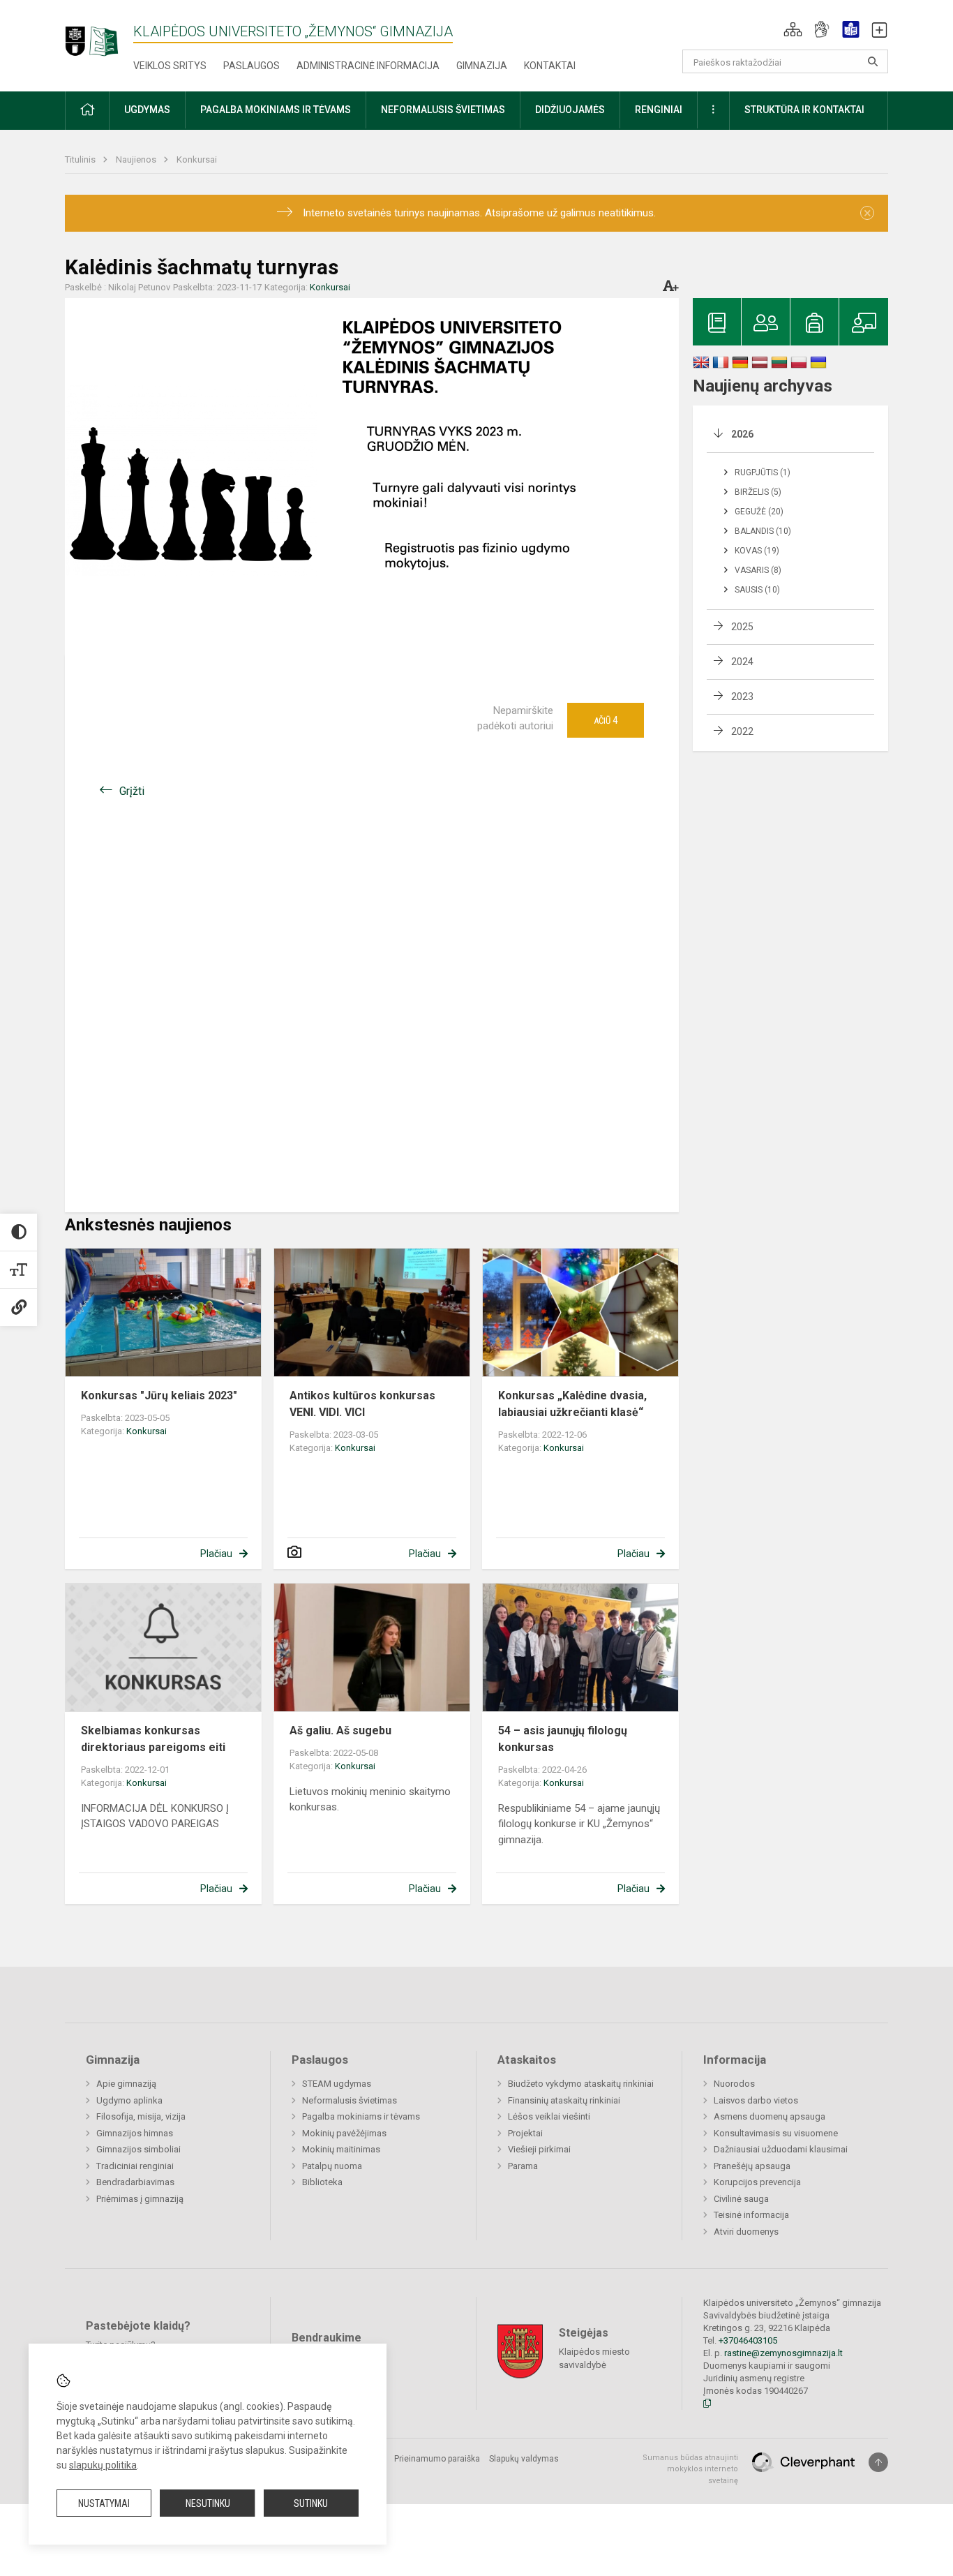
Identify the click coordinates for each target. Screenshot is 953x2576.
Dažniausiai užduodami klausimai (781, 2149)
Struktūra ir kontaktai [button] (804, 110)
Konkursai (197, 159)
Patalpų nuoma (332, 2166)
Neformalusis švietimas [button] (443, 110)
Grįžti (132, 791)
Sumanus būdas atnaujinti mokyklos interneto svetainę (690, 2469)
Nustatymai (104, 2503)
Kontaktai (550, 66)
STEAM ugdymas (337, 2084)
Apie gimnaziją (126, 2084)
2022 (742, 731)
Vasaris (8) (758, 570)
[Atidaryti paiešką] (873, 61)
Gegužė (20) (759, 512)
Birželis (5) (758, 492)
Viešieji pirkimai (539, 2149)
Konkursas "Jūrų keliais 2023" (159, 1395)
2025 (742, 627)
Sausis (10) (757, 590)
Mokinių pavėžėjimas (344, 2133)
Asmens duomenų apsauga (770, 2116)
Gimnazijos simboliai (138, 2149)
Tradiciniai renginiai (135, 2166)
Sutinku (311, 2503)
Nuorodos (734, 2084)
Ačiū (606, 720)
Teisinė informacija (751, 2215)
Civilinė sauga (741, 2199)
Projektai (525, 2133)
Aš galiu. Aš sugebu (340, 1730)
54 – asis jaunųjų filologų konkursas (563, 1739)
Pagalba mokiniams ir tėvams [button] (276, 110)
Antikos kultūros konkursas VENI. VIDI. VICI (362, 1404)
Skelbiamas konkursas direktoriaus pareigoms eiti (153, 1739)
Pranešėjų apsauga (752, 2166)
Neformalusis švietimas (350, 2100)
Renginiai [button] (659, 110)
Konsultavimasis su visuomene (776, 2133)
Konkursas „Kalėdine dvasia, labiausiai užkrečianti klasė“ (572, 1404)
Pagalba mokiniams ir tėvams (361, 2116)
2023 (742, 697)
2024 (742, 662)
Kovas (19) (757, 551)
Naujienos (137, 159)
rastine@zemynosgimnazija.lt (783, 2353)
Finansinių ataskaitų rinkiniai (564, 2100)
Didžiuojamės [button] (570, 110)
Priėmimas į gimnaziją (140, 2199)
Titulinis (81, 159)
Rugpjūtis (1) (763, 472)
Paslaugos (252, 66)
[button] (793, 29)
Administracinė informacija (368, 66)
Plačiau (216, 1554)
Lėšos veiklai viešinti (549, 2116)
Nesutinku (208, 2503)
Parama (523, 2166)
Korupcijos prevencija (757, 2182)
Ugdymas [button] (147, 110)
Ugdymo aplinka (129, 2100)
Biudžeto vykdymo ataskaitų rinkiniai (581, 2084)
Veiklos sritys (170, 66)
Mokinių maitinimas (341, 2149)
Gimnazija (482, 66)
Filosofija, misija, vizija (141, 2116)
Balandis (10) (763, 531)
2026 (742, 434)
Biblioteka (322, 2182)
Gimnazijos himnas (135, 2133)
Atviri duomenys (746, 2232)
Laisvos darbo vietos (756, 2100)
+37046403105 (748, 2340)
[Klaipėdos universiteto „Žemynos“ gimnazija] (99, 35)
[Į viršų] (878, 2462)
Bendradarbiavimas (135, 2182)
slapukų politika (103, 2465)
